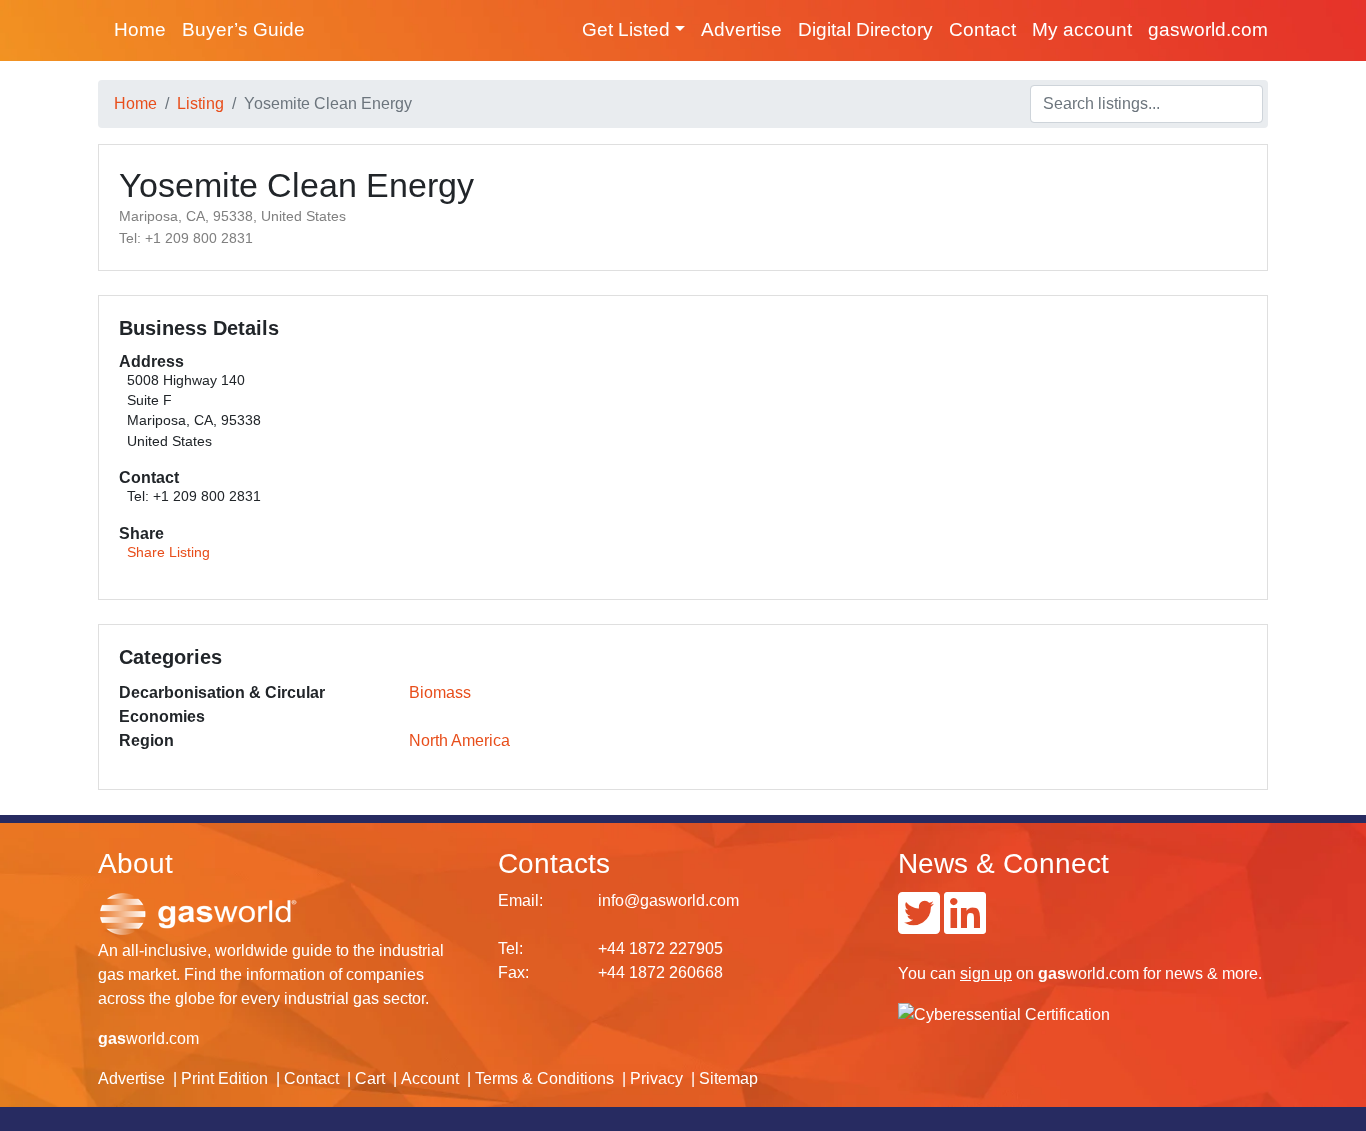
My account (1082, 29)
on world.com (1049, 973)
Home (140, 29)
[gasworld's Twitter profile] (919, 925)
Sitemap (728, 1078)
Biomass (440, 692)
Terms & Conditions (544, 1078)
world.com (148, 1038)
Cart (370, 1078)
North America (459, 740)
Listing (200, 103)
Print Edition (224, 1078)
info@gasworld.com (668, 900)
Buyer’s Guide (243, 29)
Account (430, 1078)
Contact (982, 29)
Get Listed (626, 29)
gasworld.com (1208, 29)
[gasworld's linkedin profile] (965, 925)
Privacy (656, 1078)
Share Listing (168, 552)
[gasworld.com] (198, 912)
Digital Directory (865, 29)
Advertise (741, 29)
